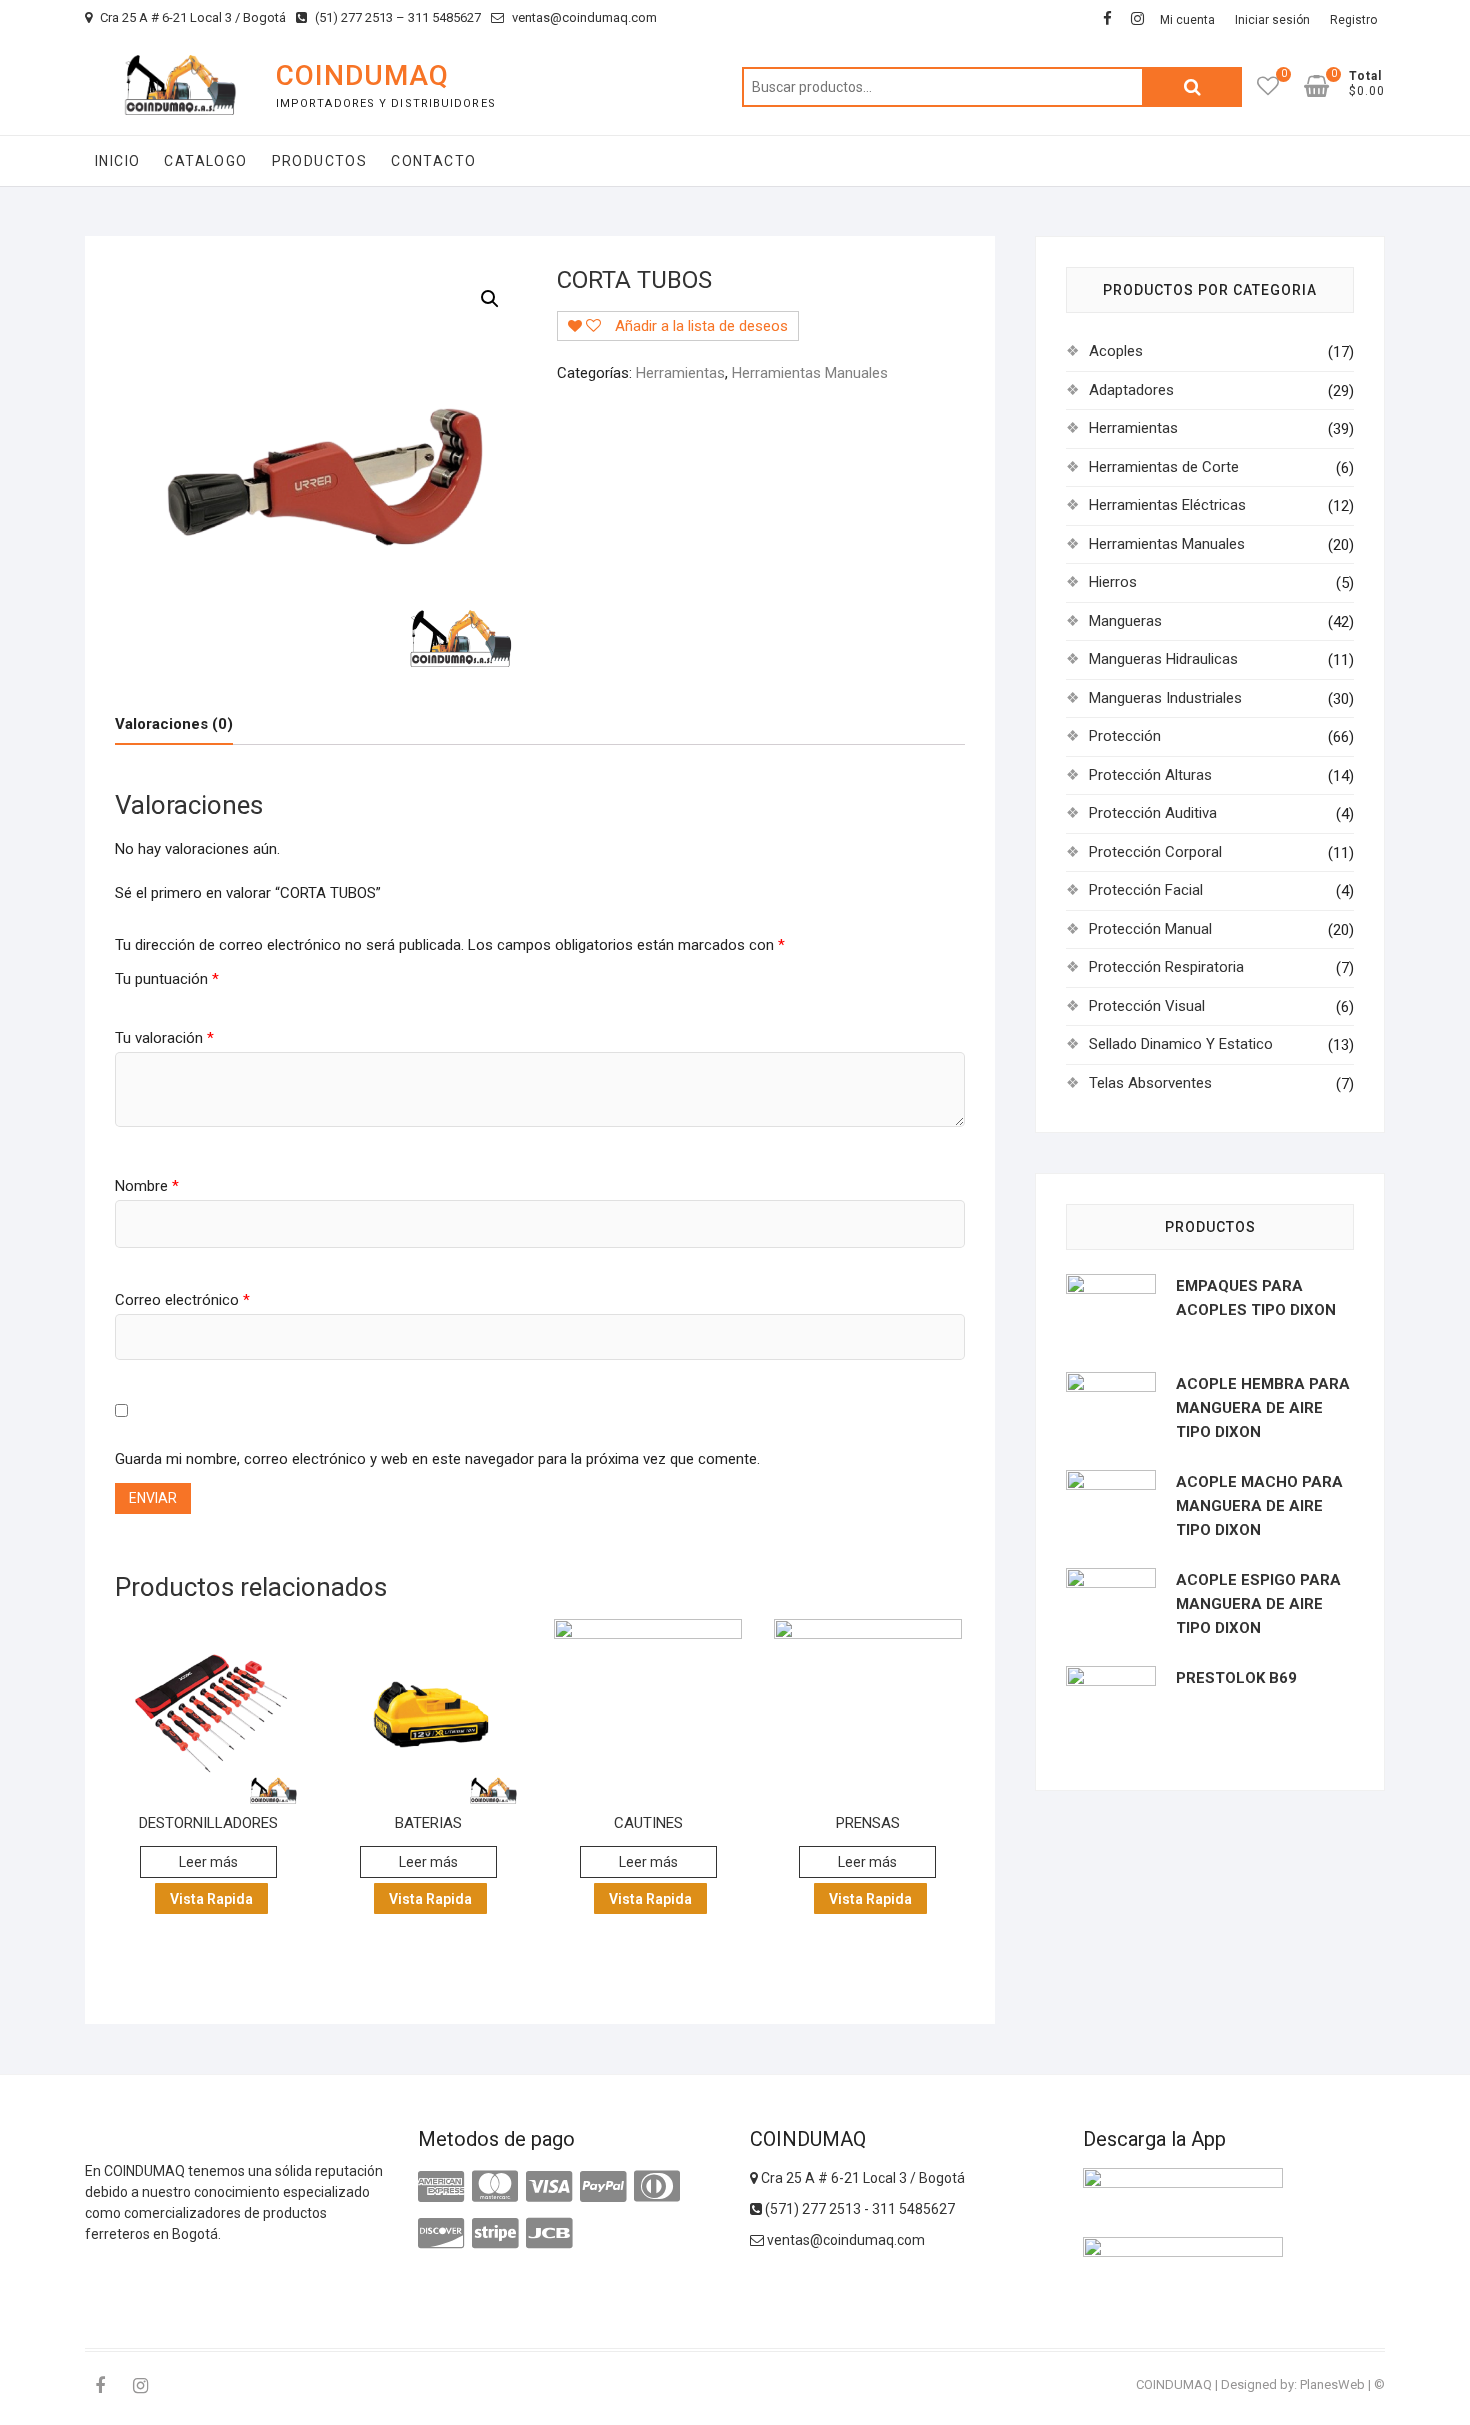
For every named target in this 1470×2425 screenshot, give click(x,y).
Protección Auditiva (1153, 813)
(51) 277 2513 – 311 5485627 (396, 17)
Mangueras (1125, 621)
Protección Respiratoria (1166, 967)
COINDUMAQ (362, 75)
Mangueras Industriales (1165, 698)
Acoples (1116, 351)
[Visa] (549, 2187)
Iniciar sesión (1272, 20)
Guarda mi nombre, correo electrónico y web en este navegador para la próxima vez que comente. (437, 1459)
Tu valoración (164, 1038)
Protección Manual (1150, 929)
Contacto (433, 161)
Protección (1125, 736)
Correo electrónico (182, 1300)
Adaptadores (1131, 390)
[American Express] (441, 2187)
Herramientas (680, 373)
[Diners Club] (657, 2187)
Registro (1353, 20)
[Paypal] (603, 2187)
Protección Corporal (1155, 852)
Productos (320, 161)
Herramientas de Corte (1164, 467)
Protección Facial (1146, 890)
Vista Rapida (211, 1899)
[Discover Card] (441, 2234)
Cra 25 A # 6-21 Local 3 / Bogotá (191, 17)
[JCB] (549, 2234)
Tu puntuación (167, 979)
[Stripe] (495, 2234)
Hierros (1113, 582)
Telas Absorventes (1150, 1083)
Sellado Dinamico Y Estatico (1181, 1044)
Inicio (117, 161)
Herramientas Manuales (810, 373)
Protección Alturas (1150, 775)
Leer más (208, 1862)
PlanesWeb (1332, 2384)
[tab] (174, 724)
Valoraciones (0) (174, 724)
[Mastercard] (495, 2187)
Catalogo (205, 161)
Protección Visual (1147, 1006)
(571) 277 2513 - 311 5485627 (858, 2209)
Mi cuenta (1187, 20)
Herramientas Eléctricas (1167, 505)
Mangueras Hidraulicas (1163, 659)
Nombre (147, 1186)
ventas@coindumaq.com (583, 17)
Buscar (1192, 87)
